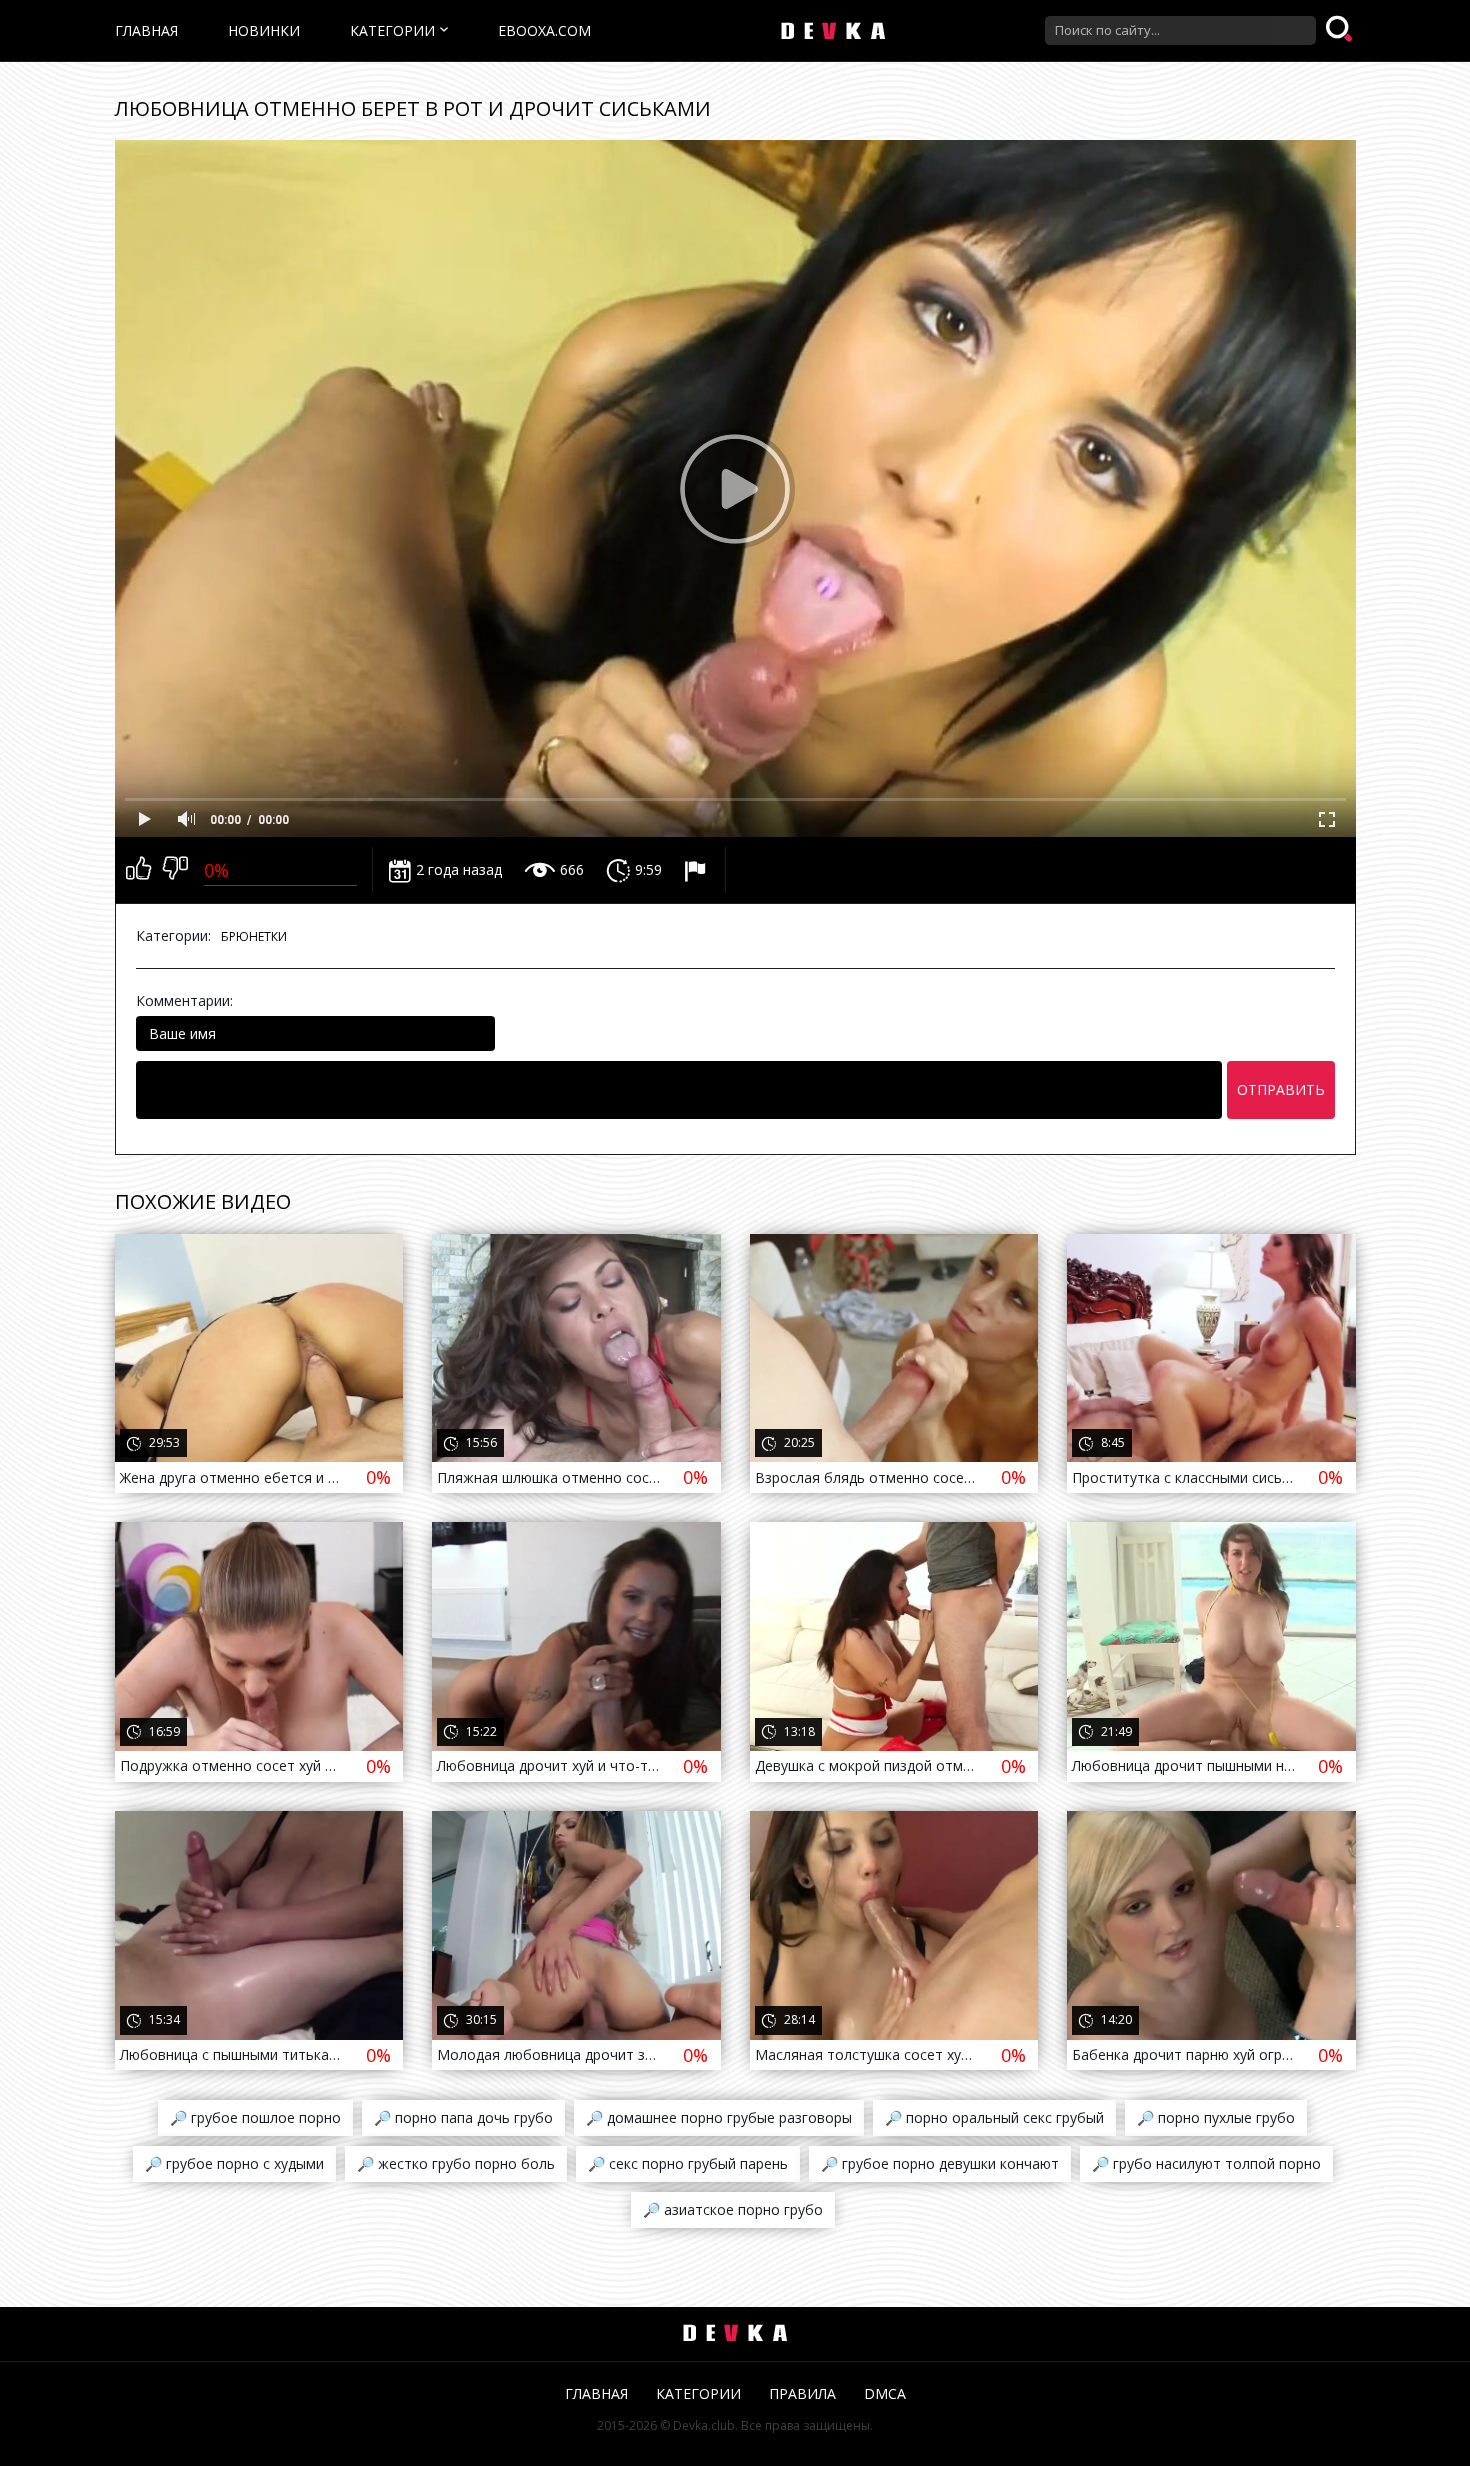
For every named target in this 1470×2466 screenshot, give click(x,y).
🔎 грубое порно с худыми (234, 2163)
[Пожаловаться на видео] (697, 870)
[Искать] (1341, 30)
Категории (392, 30)
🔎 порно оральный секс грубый (994, 2117)
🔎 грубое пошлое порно (255, 2117)
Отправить (1281, 1089)
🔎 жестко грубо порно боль (456, 2163)
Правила (802, 2393)
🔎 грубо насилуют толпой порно (1206, 2163)
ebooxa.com (544, 30)
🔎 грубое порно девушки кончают (940, 2163)
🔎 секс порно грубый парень (688, 2163)
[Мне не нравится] (175, 870)
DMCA (885, 2393)
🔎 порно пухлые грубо (1216, 2117)
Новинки (264, 30)
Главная (146, 30)
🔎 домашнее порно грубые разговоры (719, 2117)
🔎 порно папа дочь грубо (463, 2117)
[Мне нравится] (138, 870)
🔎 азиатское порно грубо (733, 2209)
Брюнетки (254, 936)
